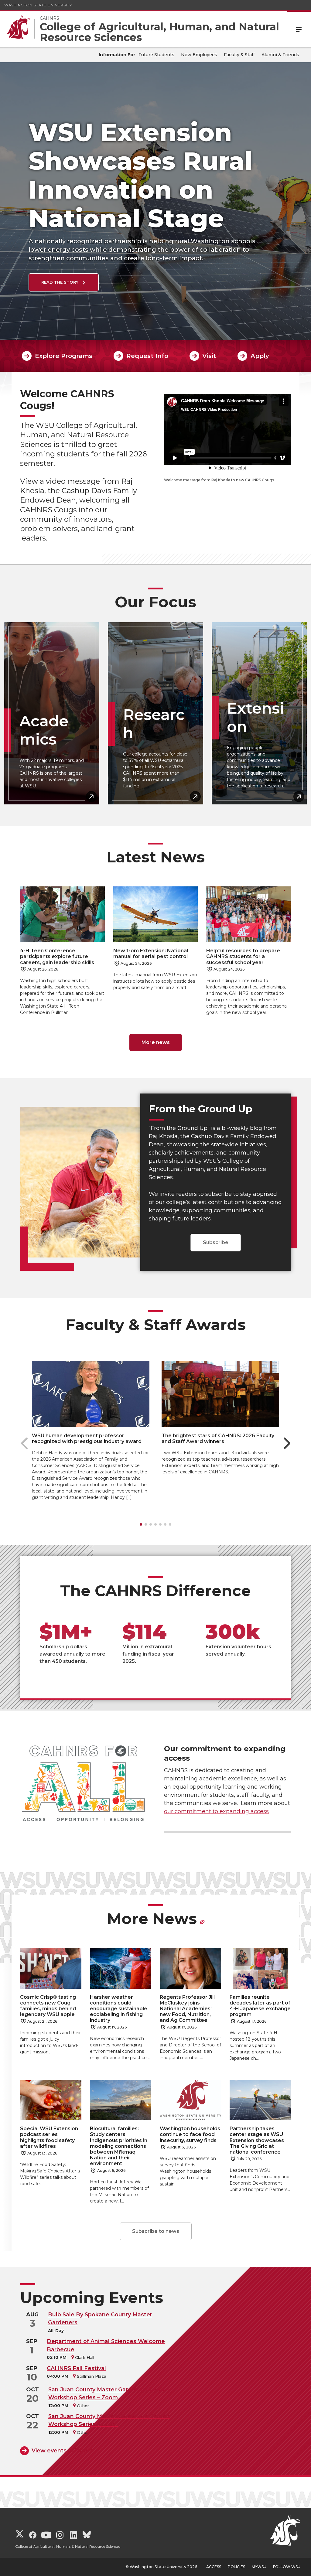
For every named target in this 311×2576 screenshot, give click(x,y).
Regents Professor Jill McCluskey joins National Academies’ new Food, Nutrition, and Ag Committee (187, 2009)
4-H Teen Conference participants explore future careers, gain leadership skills (57, 956)
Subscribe (216, 1242)
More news (156, 1042)
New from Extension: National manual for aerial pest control (151, 954)
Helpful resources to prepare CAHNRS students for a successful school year (243, 956)
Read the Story (60, 282)
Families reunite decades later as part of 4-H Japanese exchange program (260, 2006)
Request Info (147, 356)
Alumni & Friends (280, 55)
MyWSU (259, 2567)
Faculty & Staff (239, 55)
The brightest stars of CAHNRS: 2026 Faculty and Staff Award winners (218, 1438)
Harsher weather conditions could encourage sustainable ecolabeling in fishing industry (119, 2009)
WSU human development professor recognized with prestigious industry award (87, 1438)
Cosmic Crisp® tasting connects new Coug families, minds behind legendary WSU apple (48, 2006)
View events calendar (62, 2451)
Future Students (156, 55)
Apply (260, 356)
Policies (236, 2567)
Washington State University (38, 5)
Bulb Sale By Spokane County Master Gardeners (100, 2318)
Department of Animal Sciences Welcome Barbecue (106, 2345)
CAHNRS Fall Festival (76, 2368)
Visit (209, 356)
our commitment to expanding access (216, 1811)
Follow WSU (287, 2567)
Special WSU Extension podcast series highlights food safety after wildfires (49, 2137)
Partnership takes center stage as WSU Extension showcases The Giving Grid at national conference (257, 2140)
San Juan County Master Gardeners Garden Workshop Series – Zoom (109, 2393)
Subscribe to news (156, 2231)
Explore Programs (63, 356)
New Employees (199, 55)
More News (152, 1919)
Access (214, 2567)
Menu (299, 29)
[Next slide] (287, 1443)
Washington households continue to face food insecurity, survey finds (190, 2134)
